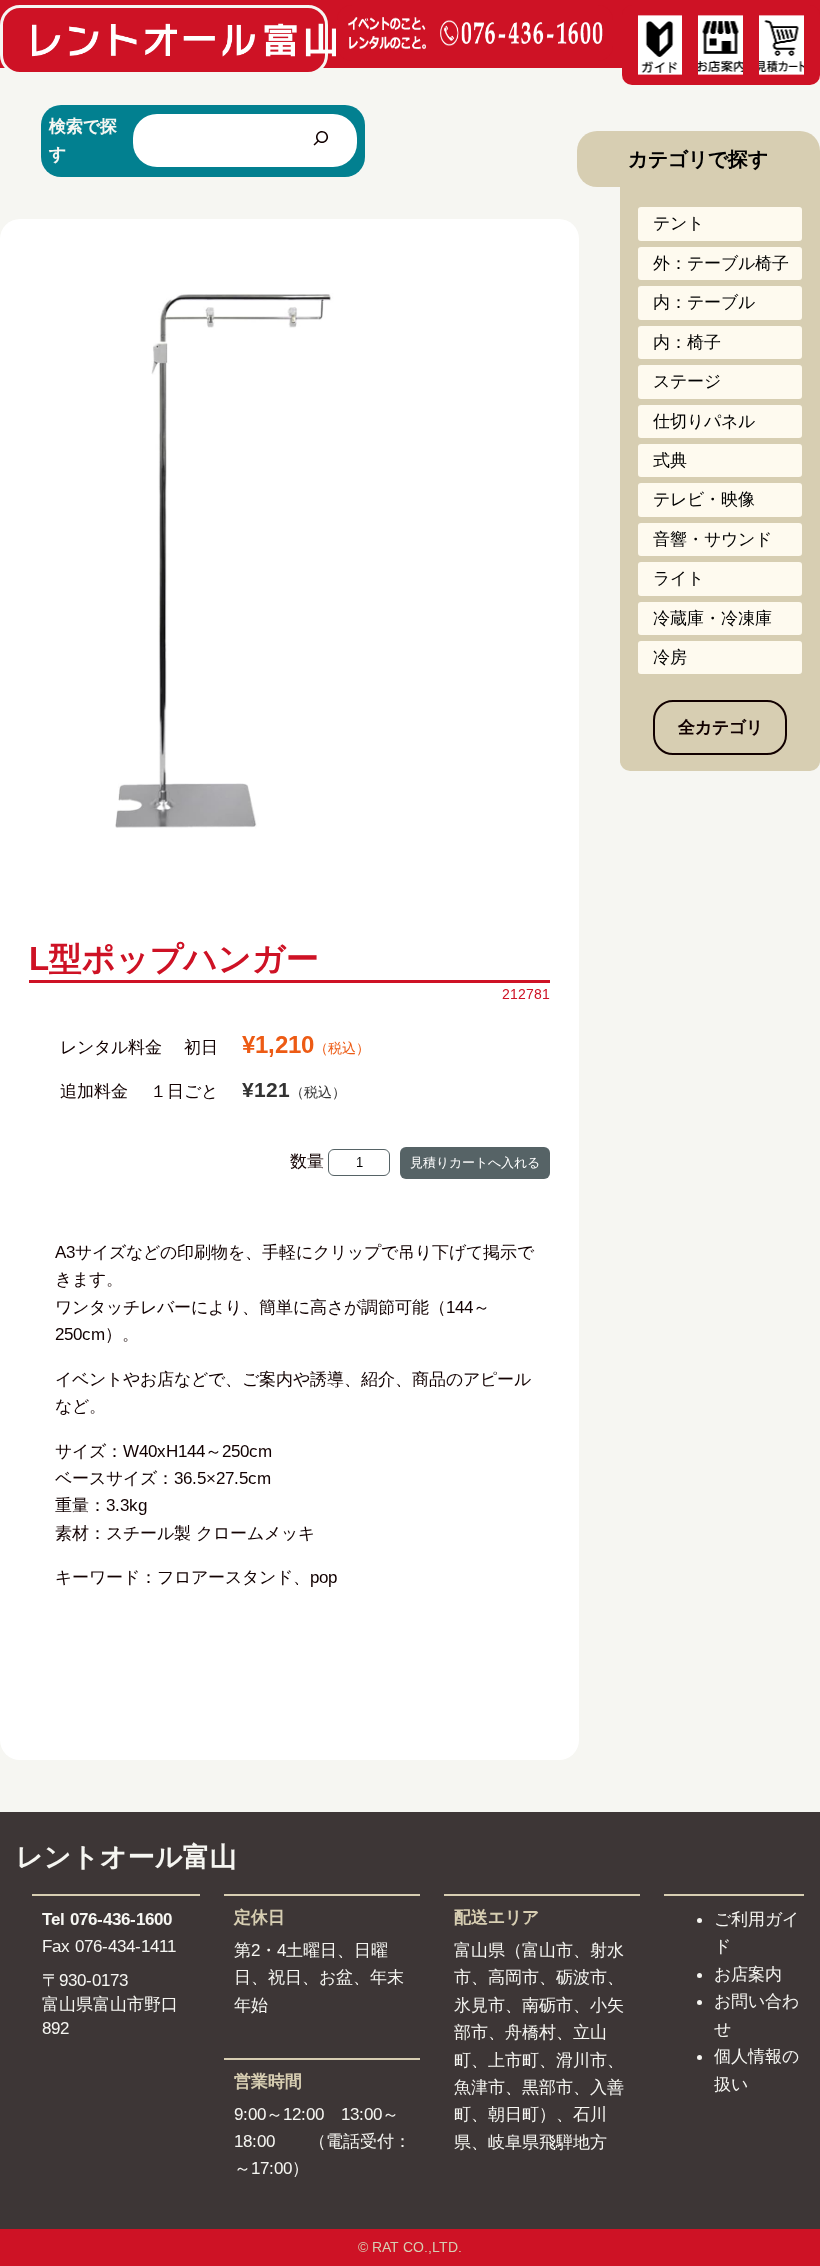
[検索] (321, 140)
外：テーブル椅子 (721, 263)
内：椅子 (687, 342)
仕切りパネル (704, 421)
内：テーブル (704, 302)
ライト (678, 578)
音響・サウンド (712, 539)
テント (678, 223)
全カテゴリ (720, 727)
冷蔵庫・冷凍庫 (712, 618)
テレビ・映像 (704, 499)
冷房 (670, 657)
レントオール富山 (126, 1856)
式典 (670, 460)
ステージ (687, 381)
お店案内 (748, 1974)
